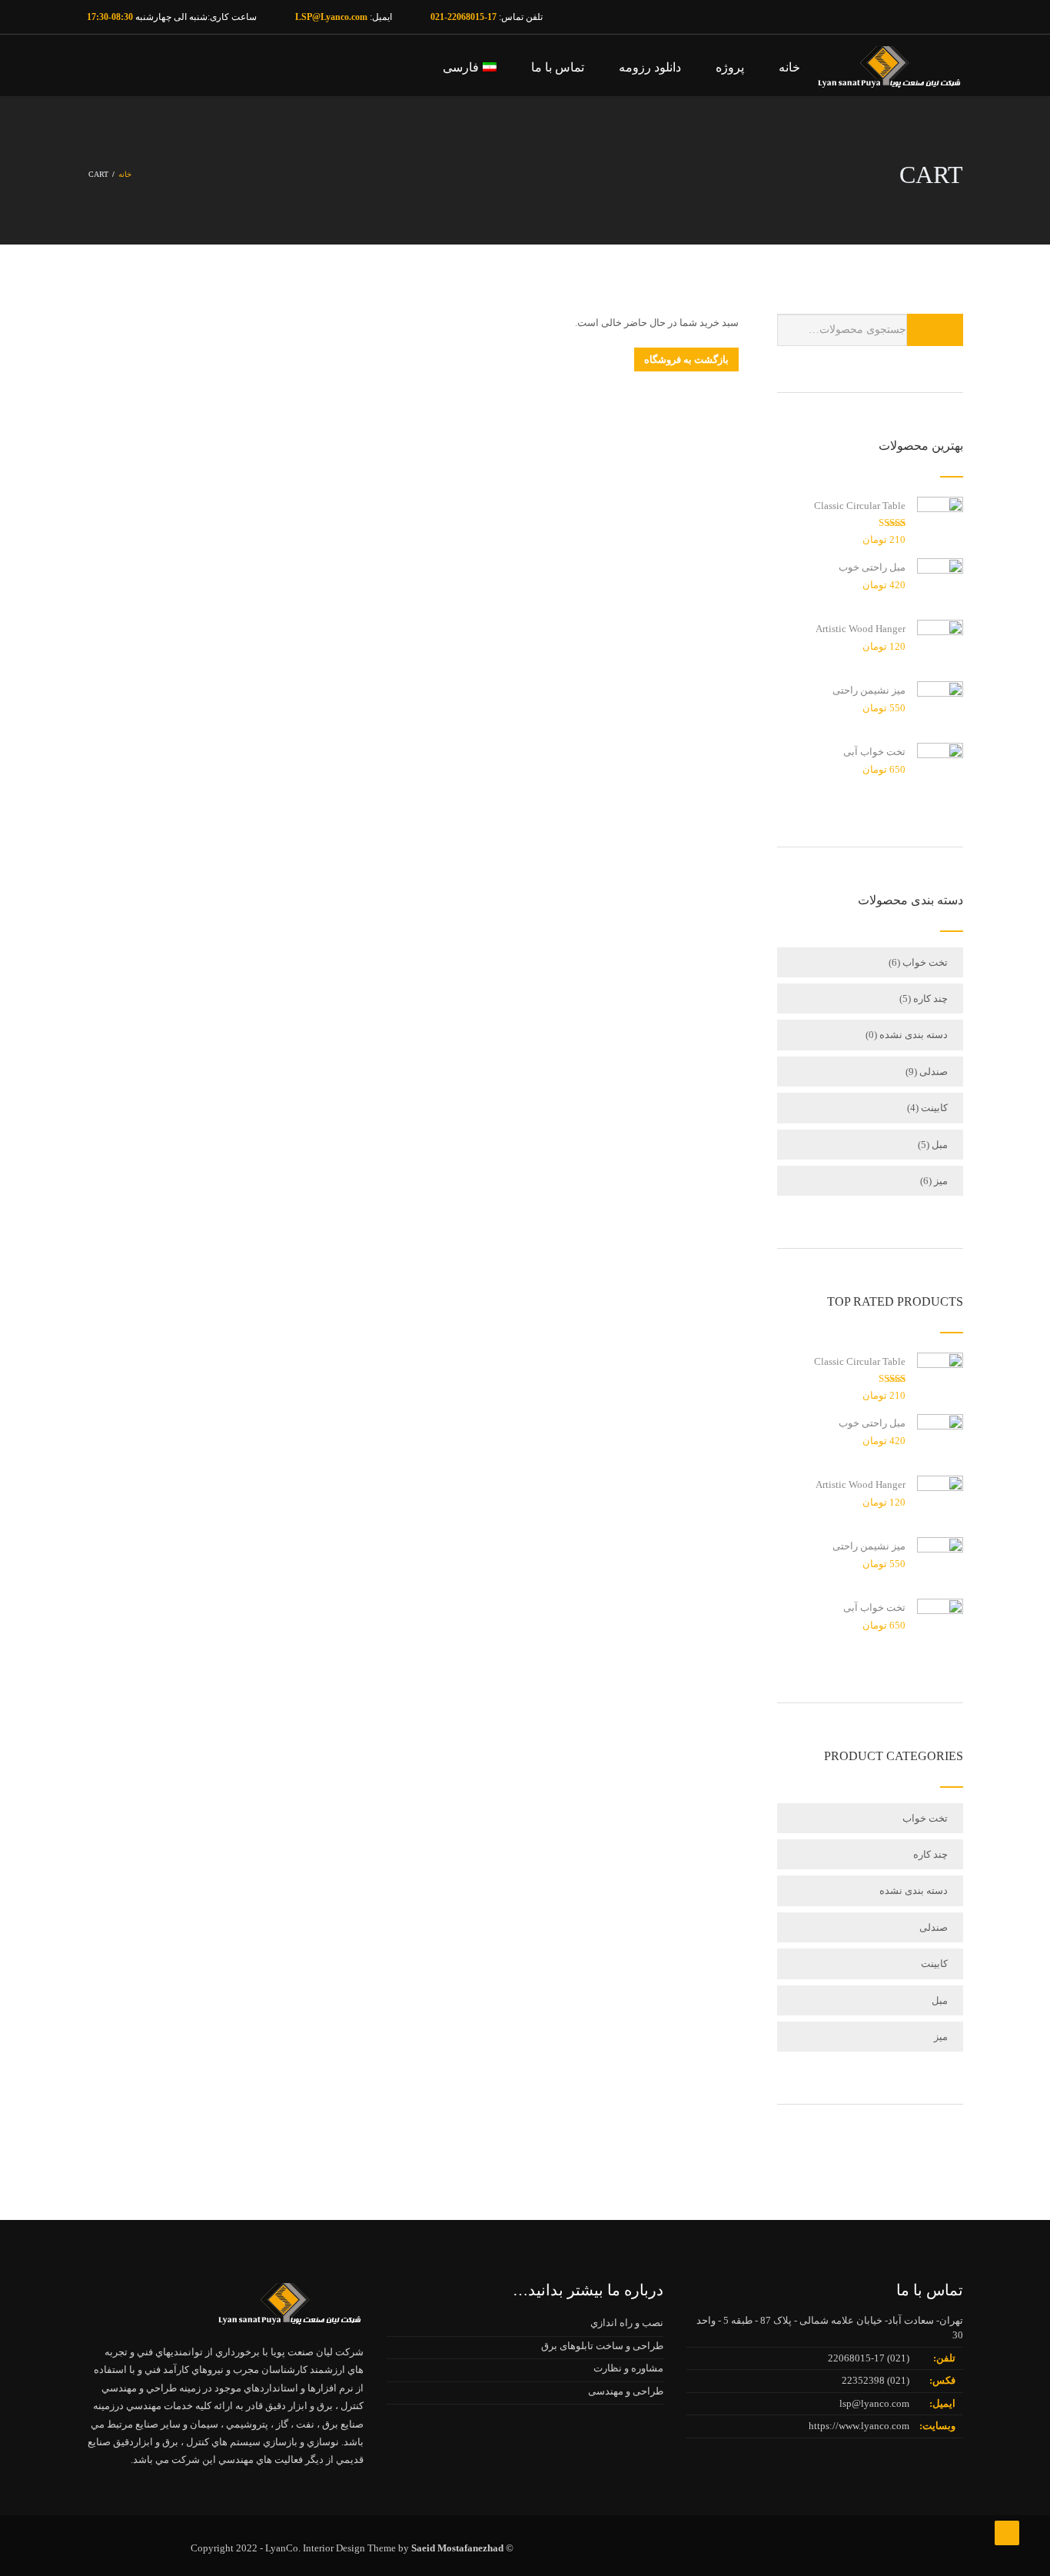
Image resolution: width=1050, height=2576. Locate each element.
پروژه (730, 67)
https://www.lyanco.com (859, 2426)
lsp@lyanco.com (874, 2403)
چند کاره (930, 998)
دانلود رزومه (650, 67)
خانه (789, 67)
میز (941, 1181)
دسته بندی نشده (914, 1035)
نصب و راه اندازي (627, 2323)
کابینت (934, 1108)
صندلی (934, 1072)
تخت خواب (925, 962)
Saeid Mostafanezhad (457, 2548)
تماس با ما (558, 67)
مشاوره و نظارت (628, 2368)
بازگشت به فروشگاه (686, 359)
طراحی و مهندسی (626, 2391)
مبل (940, 1145)
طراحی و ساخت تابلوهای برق (602, 2346)
